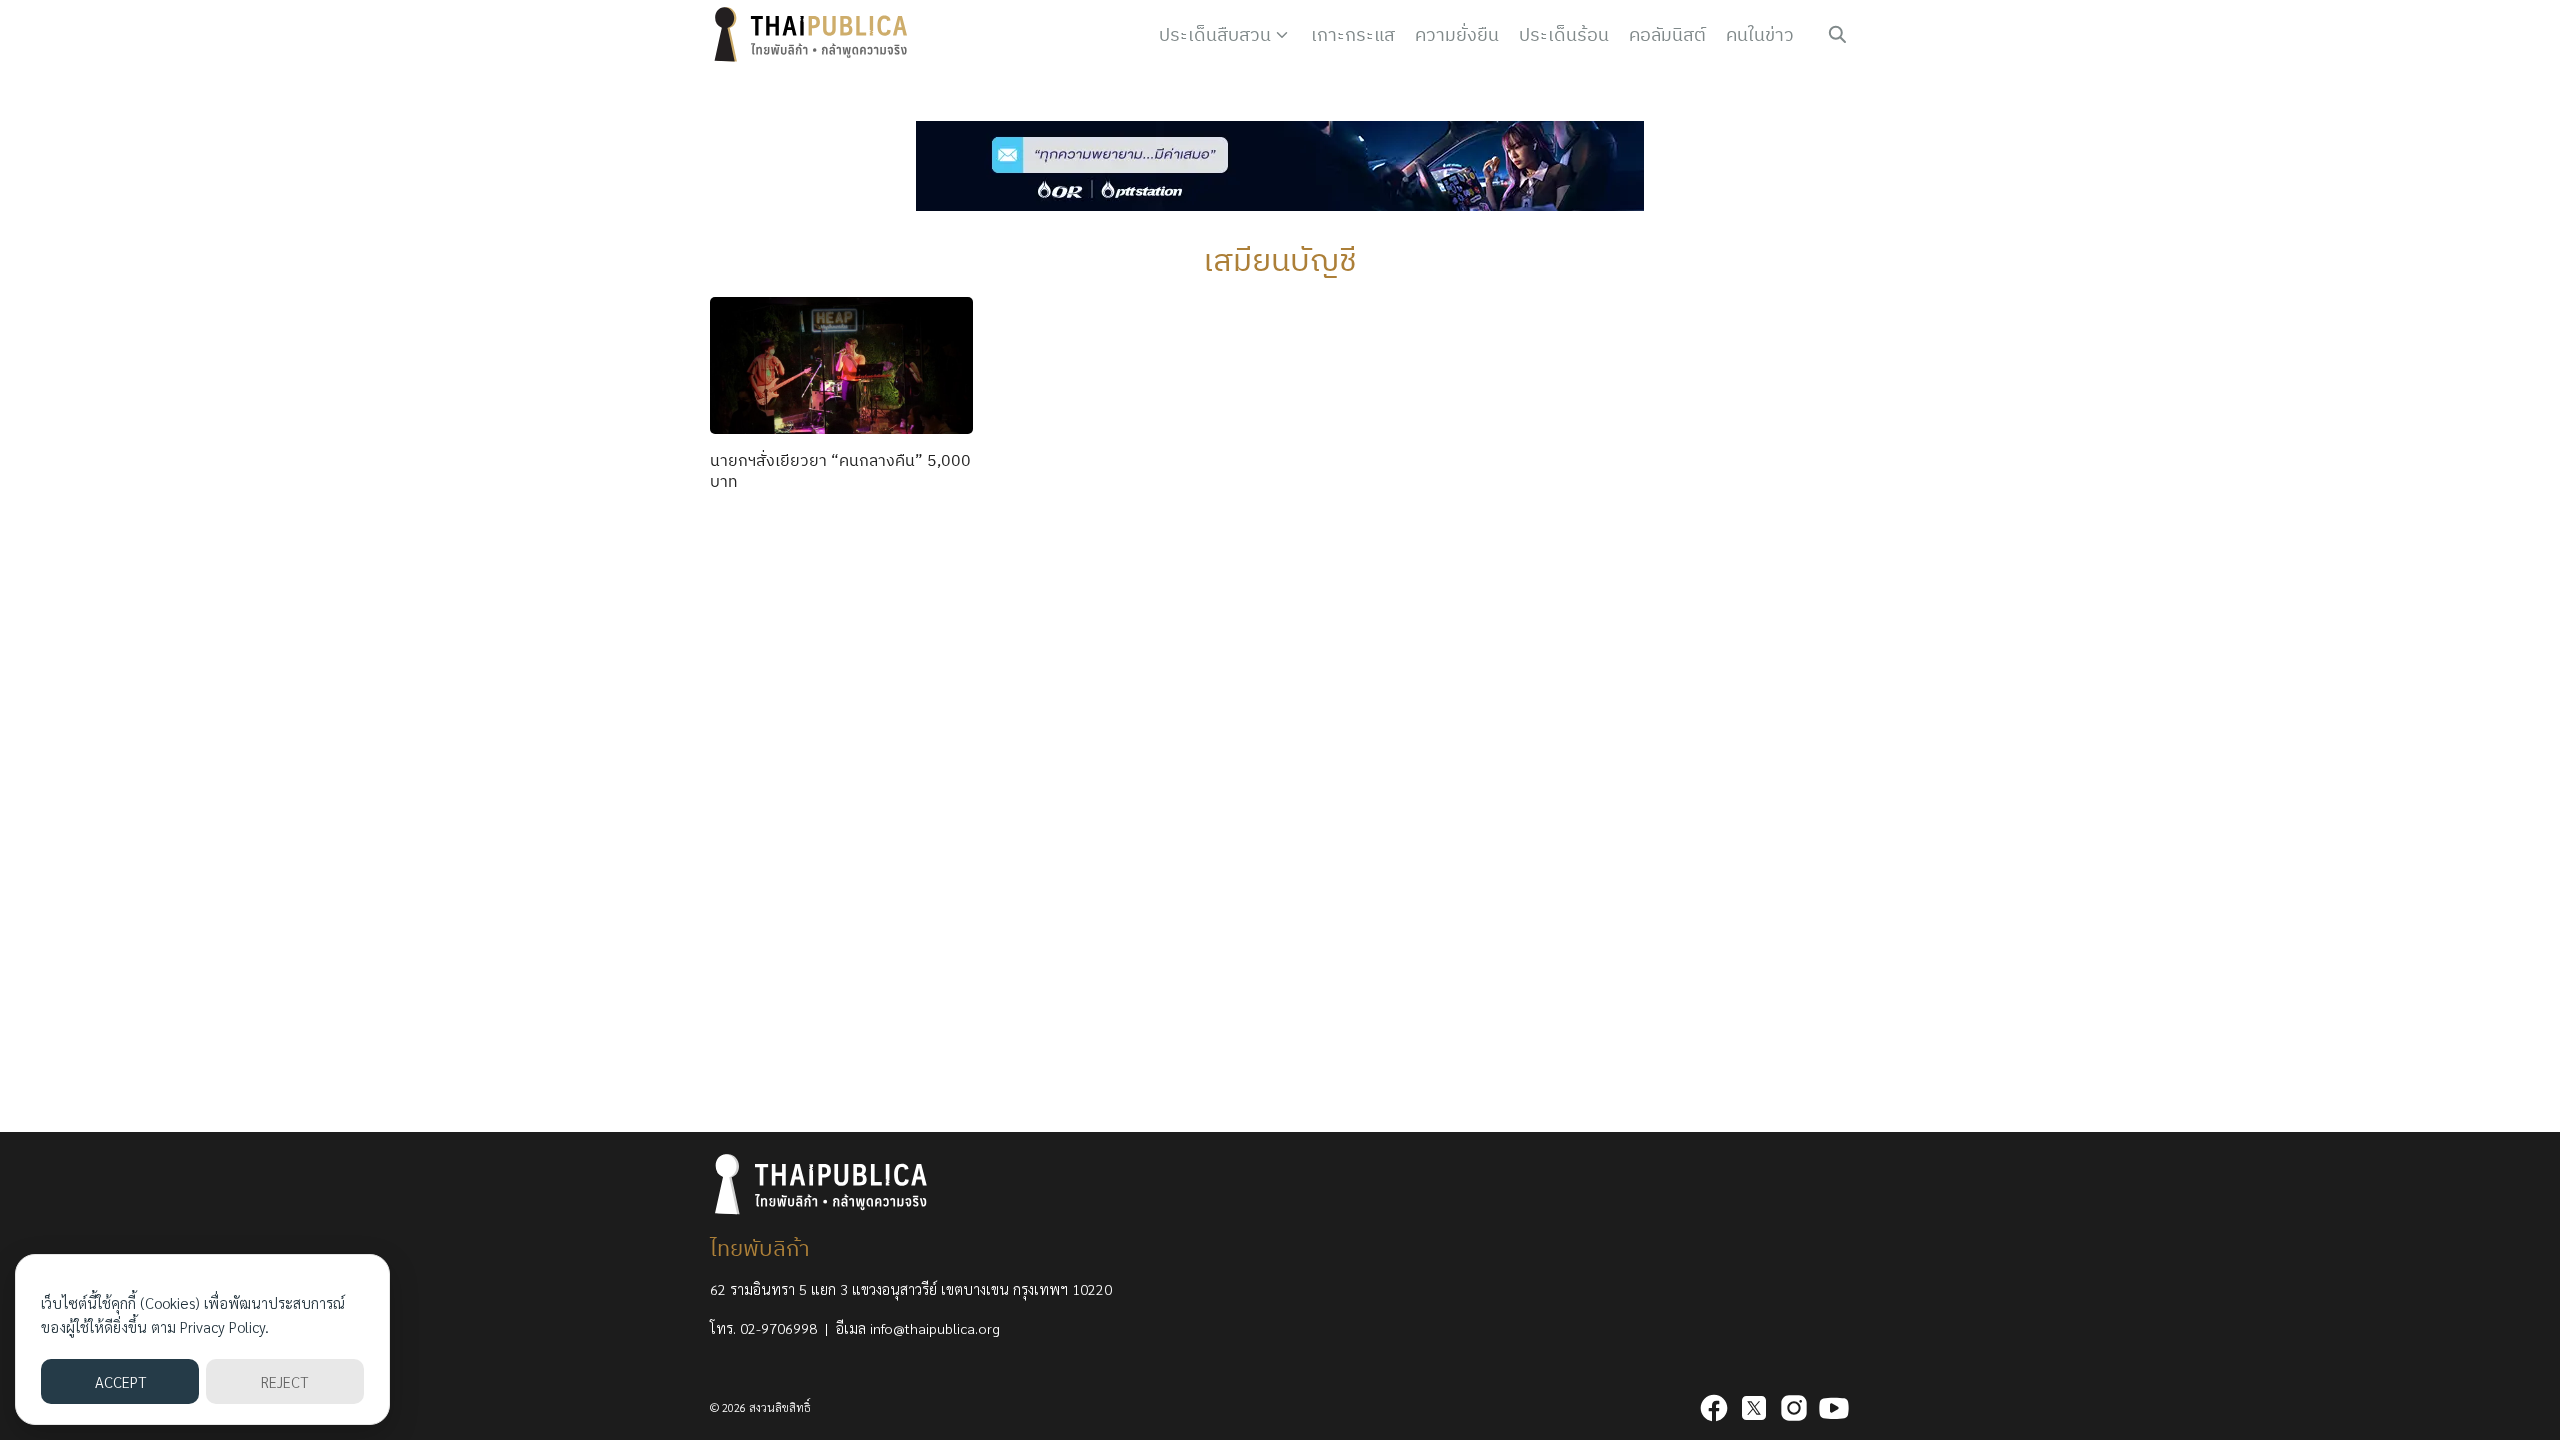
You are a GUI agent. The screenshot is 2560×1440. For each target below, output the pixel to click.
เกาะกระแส (1353, 34)
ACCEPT (120, 1381)
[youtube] (1834, 1408)
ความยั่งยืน (1457, 34)
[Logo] (815, 35)
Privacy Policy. (224, 1326)
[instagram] (1794, 1408)
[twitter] (1754, 1408)
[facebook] (1714, 1408)
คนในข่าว (1760, 34)
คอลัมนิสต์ (1667, 34)
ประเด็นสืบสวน (1215, 34)
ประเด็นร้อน (1564, 34)
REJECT (284, 1381)
